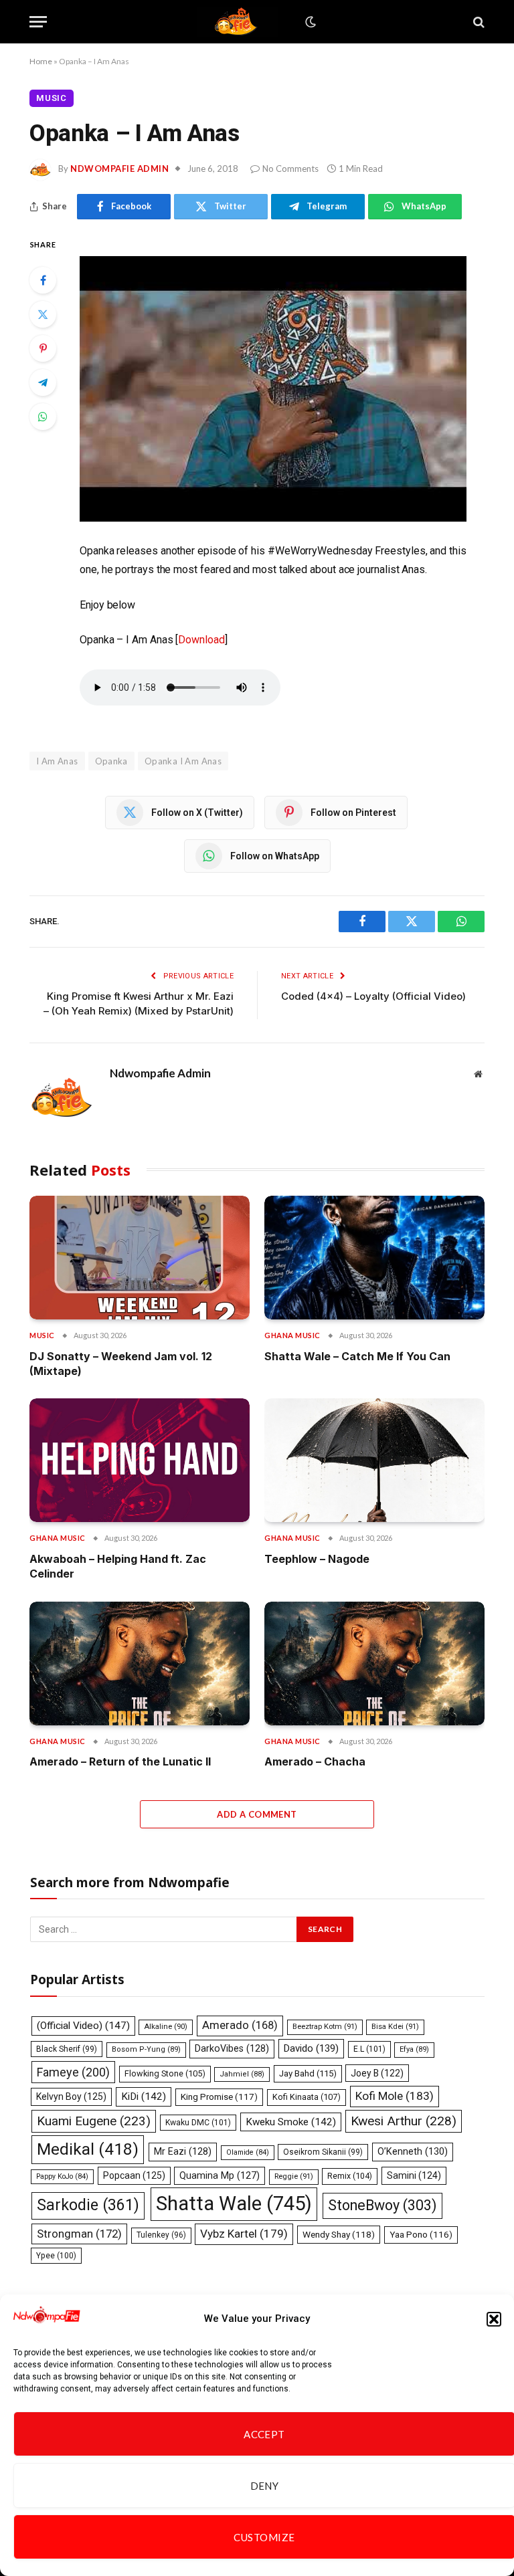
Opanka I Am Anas (183, 761)
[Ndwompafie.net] (238, 22)
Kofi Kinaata (307, 2097)
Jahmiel (242, 2074)
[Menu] (38, 22)
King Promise (219, 2097)
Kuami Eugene (94, 2121)
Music (52, 98)
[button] (494, 2319)
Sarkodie (88, 2205)
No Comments (290, 169)
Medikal (88, 2149)
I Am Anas (57, 761)
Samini (414, 2175)
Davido (311, 2048)
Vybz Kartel (244, 2234)
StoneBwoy (382, 2205)
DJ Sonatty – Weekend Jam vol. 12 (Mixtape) (121, 1364)
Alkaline (166, 2027)
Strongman (79, 2234)
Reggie (294, 2176)
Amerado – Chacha (315, 1761)
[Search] (478, 22)
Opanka (111, 761)
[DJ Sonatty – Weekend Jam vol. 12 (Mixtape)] (140, 1258)
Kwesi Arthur (404, 2121)
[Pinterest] (43, 348)
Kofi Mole (395, 2096)
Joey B (377, 2073)
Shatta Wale (234, 2204)
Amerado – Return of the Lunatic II (120, 1761)
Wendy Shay (339, 2234)
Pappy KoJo (62, 2176)
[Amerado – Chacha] (374, 1663)
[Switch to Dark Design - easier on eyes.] (309, 22)
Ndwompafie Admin (119, 169)
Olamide (248, 2152)
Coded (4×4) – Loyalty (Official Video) (373, 996)
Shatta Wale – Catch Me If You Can (357, 1356)
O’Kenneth (413, 2152)
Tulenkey (161, 2235)
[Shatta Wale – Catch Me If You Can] (374, 1258)
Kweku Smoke (291, 2122)
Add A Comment (257, 1814)
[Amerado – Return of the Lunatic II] (140, 1663)
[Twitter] (43, 314)
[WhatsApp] (43, 417)
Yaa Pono (421, 2235)
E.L (369, 2049)
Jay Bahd (308, 2073)
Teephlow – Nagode (317, 1559)
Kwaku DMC (198, 2123)
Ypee (56, 2256)
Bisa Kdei (395, 2027)
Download (201, 640)
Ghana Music (292, 1335)
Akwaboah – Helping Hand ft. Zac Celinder (118, 1566)
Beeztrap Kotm (325, 2027)
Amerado (240, 2025)
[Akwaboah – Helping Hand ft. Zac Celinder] (140, 1460)
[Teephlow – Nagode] (374, 1460)
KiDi (144, 2097)
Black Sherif (67, 2049)
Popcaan (134, 2175)
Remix (350, 2176)
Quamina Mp (220, 2175)
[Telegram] (43, 383)
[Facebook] (43, 280)
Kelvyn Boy (71, 2097)
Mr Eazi (183, 2151)
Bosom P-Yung (146, 2049)
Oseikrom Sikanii (323, 2152)
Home (41, 61)
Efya (414, 2049)
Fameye (73, 2072)
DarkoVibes (232, 2048)
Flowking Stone (165, 2073)
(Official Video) (83, 2026)
